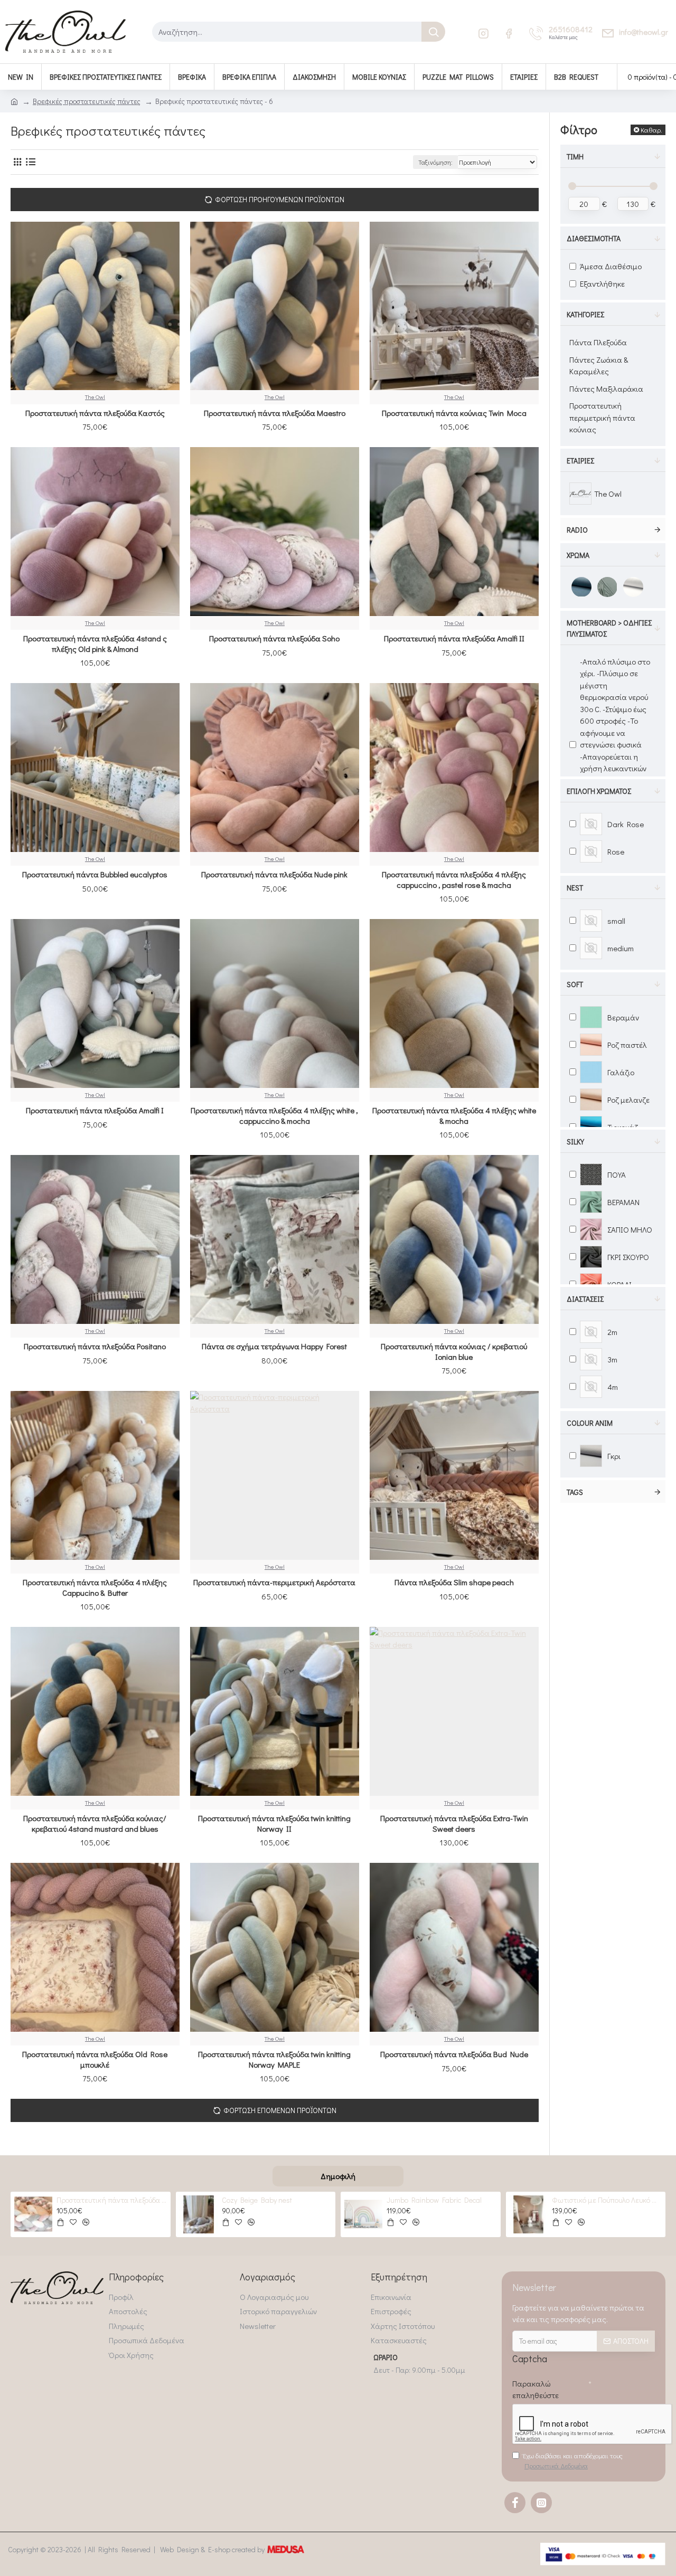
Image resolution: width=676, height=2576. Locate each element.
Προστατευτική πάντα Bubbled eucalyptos (95, 874)
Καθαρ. (651, 130)
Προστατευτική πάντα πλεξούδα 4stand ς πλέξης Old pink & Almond (95, 644)
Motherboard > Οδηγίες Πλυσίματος (609, 628)
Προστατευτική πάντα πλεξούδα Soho (274, 638)
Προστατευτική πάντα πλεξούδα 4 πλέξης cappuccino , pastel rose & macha (454, 880)
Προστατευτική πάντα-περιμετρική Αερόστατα (274, 1582)
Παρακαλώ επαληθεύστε (536, 2389)
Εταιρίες (580, 461)
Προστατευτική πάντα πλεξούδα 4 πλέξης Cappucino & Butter (95, 1588)
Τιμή (575, 157)
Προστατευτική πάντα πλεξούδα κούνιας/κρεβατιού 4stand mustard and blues (95, 1824)
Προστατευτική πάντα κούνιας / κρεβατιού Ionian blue (454, 1352)
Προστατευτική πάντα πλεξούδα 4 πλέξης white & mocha (454, 1116)
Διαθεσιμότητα (594, 238)
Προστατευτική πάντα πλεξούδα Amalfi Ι (95, 1110)
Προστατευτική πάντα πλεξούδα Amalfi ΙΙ (454, 638)
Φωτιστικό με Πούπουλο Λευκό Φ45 (607, 2200)
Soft (575, 984)
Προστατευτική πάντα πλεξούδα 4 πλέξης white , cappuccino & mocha (274, 1116)
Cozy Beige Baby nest (257, 2200)
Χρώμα (578, 555)
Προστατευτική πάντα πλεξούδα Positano (95, 1346)
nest (575, 888)
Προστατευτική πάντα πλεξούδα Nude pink (274, 874)
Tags (575, 1492)
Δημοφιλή (338, 2176)
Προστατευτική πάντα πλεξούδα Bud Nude (454, 2054)
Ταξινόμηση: (435, 162)
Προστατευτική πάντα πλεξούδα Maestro (275, 413)
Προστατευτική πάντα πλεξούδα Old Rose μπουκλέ (95, 2059)
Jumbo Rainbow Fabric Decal (434, 2200)
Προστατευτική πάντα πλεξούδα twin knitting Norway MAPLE (274, 2059)
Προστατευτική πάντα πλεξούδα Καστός (95, 413)
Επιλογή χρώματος (599, 791)
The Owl (95, 397)
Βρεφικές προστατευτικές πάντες (87, 101)
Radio (577, 530)
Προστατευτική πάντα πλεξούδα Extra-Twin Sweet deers (454, 1824)
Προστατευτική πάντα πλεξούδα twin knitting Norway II (274, 1824)
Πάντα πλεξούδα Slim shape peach (454, 1582)
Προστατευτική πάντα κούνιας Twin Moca (454, 413)
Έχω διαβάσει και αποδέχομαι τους (573, 2461)
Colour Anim (590, 1423)
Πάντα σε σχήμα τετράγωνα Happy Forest (274, 1346)
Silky (575, 1142)
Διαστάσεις (585, 1299)
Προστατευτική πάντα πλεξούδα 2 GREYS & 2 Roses (111, 2200)
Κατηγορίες (585, 314)
